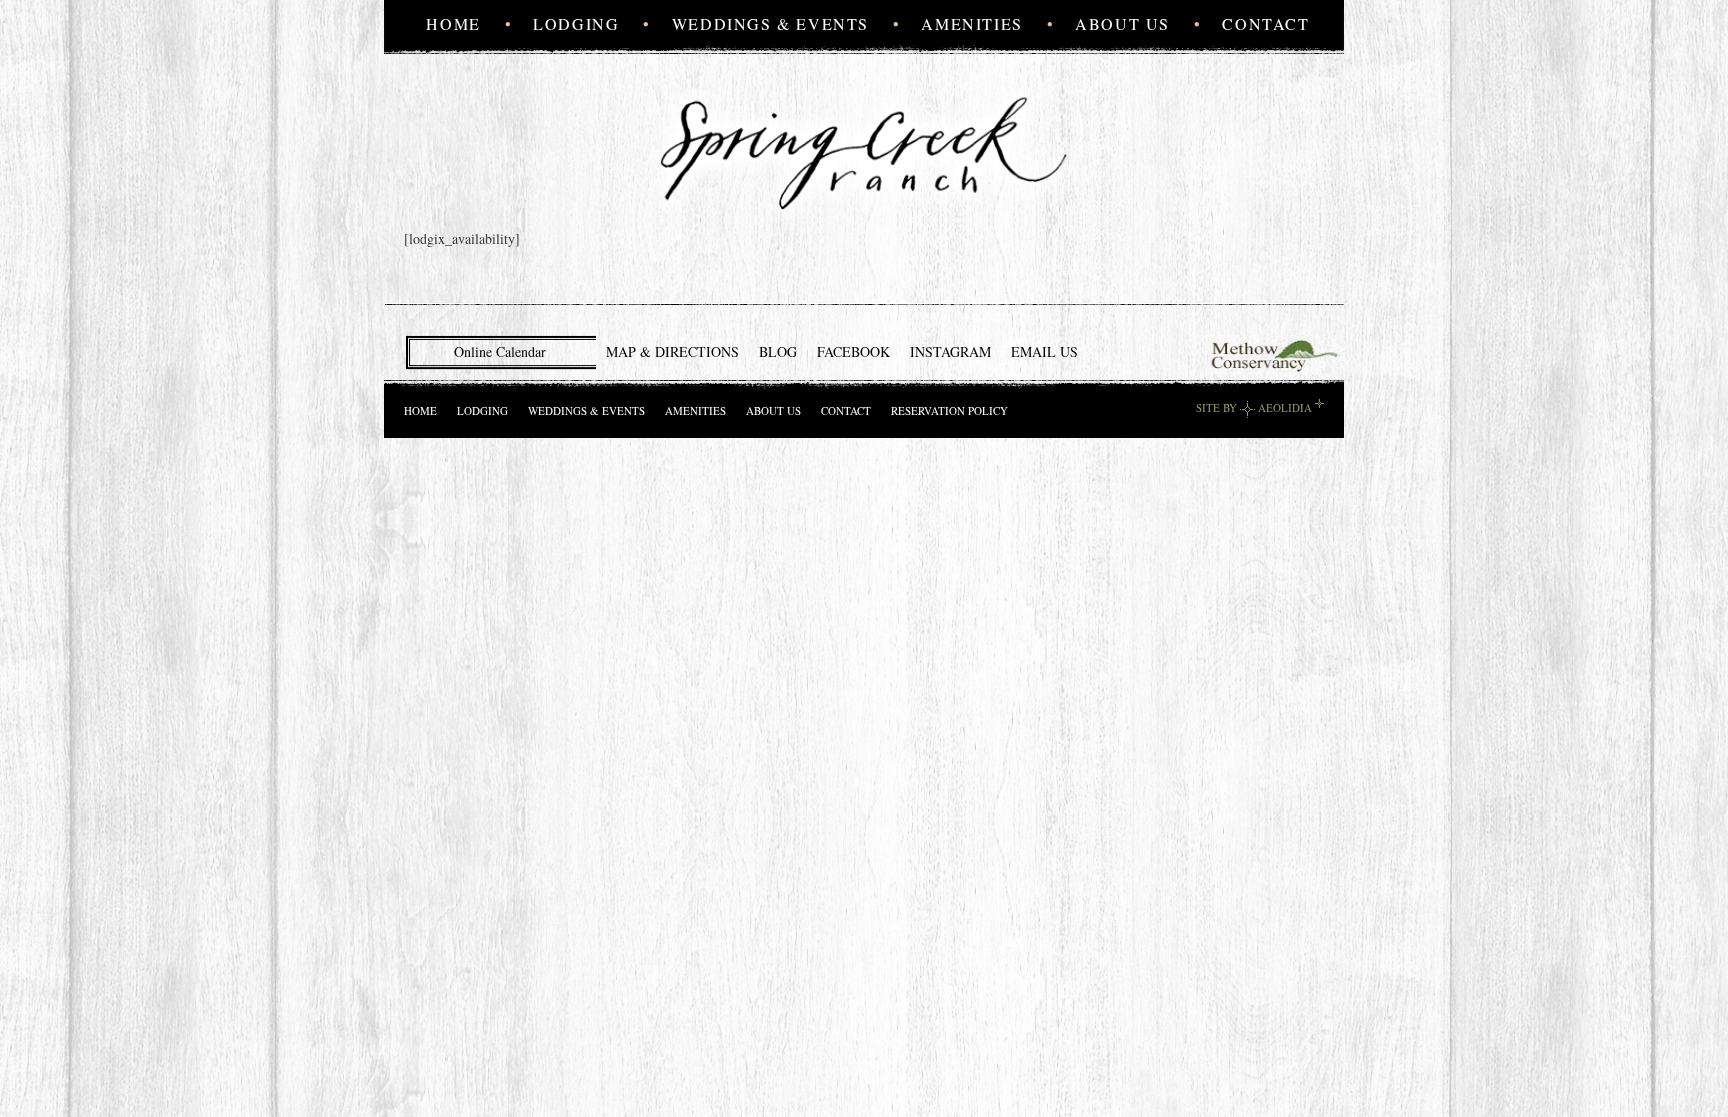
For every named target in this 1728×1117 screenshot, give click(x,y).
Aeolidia (1285, 407)
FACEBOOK (853, 351)
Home (453, 23)
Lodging (576, 23)
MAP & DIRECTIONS (672, 351)
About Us (1122, 23)
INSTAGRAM (950, 351)
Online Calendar (500, 351)
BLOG (778, 351)
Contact (1265, 23)
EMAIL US (1044, 351)
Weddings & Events (770, 23)
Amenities (971, 23)
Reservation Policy (949, 410)
